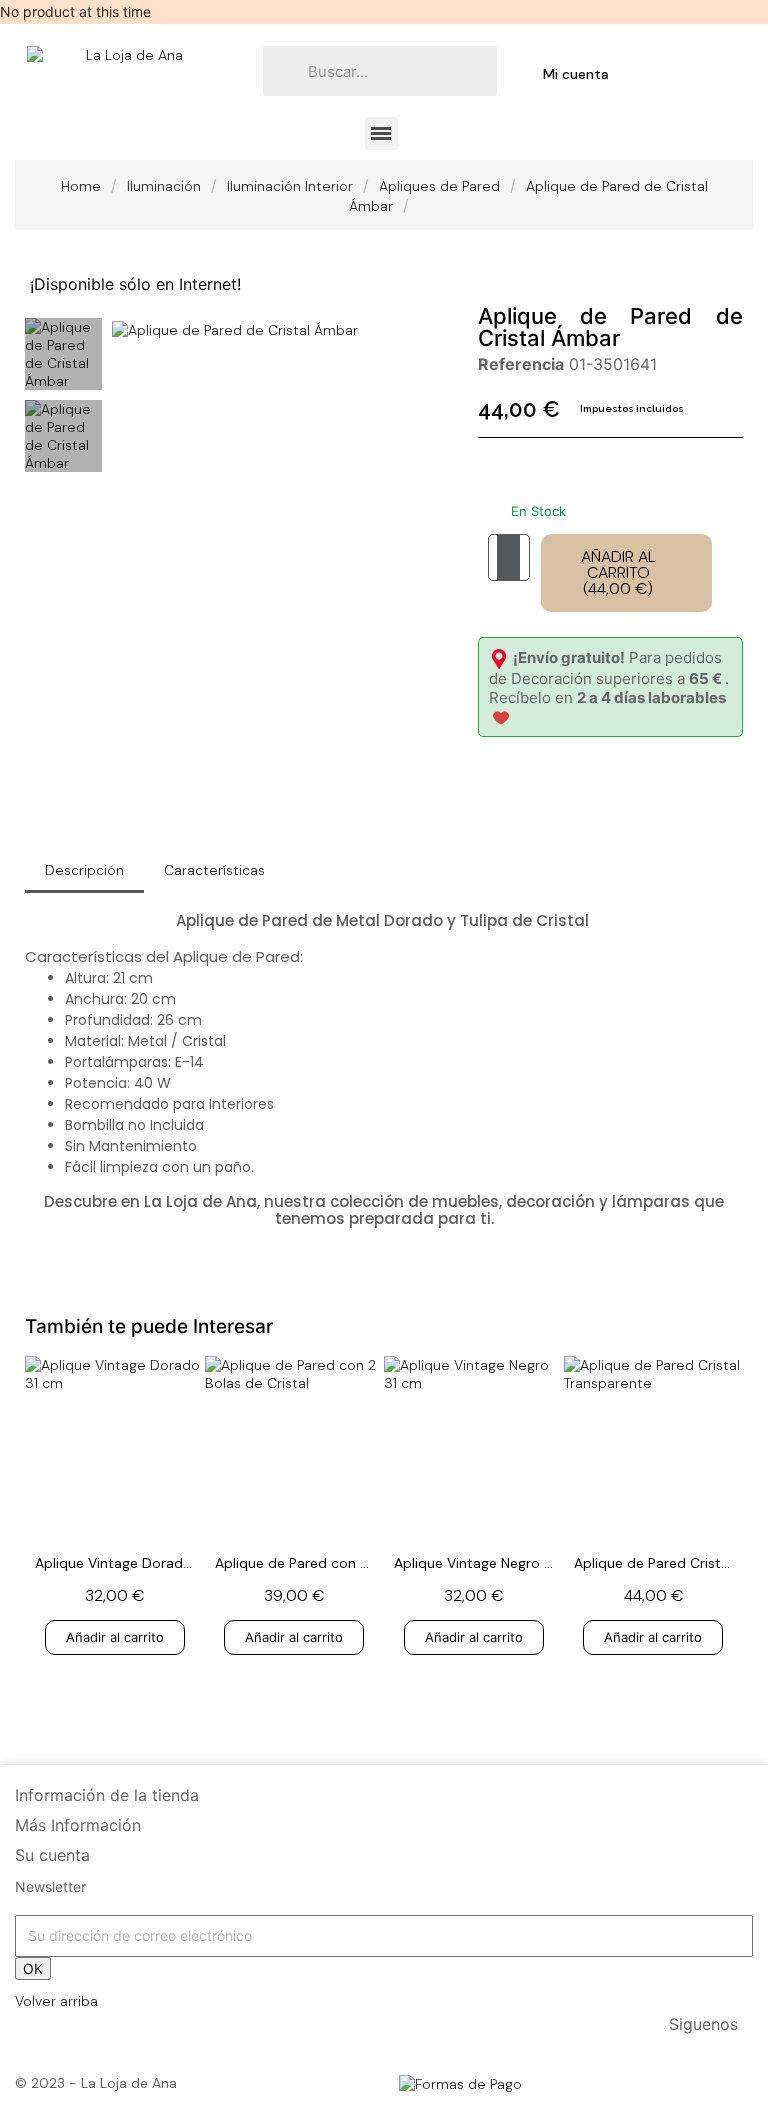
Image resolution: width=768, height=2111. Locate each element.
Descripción (84, 870)
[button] (130, 329)
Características (214, 870)
